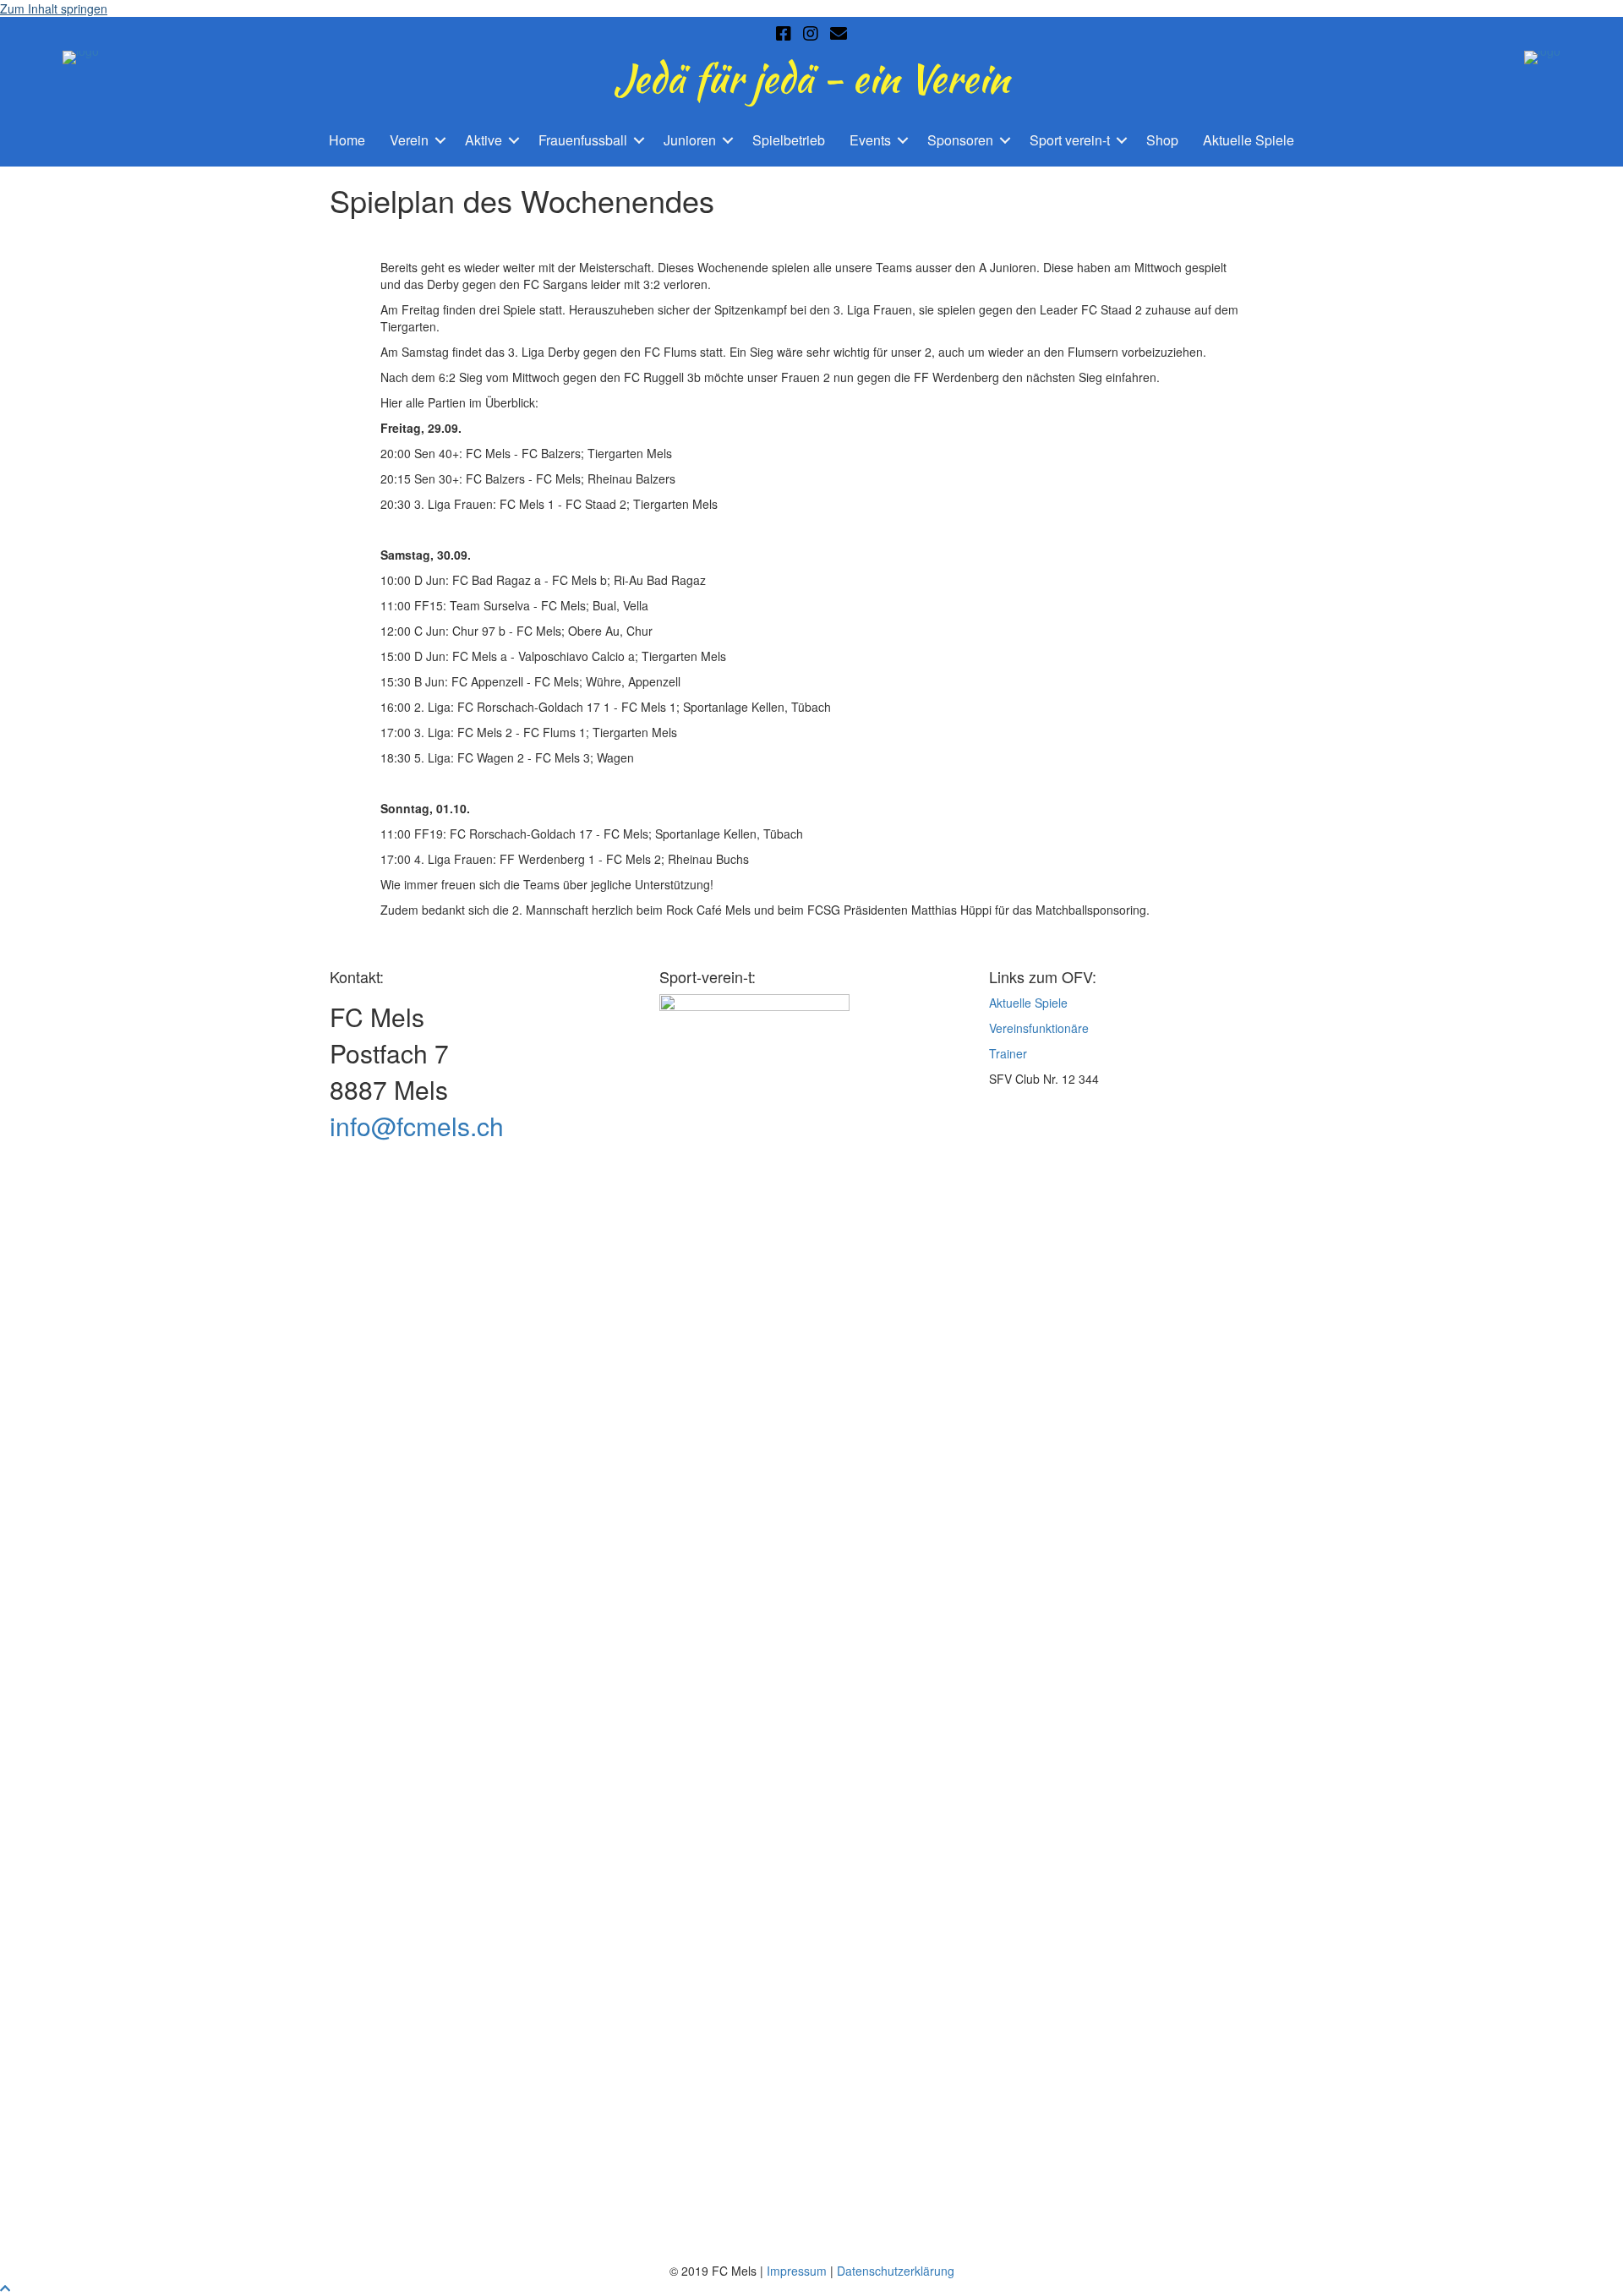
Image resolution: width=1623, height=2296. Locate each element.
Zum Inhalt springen (54, 8)
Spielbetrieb (789, 140)
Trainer (1008, 1053)
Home (347, 140)
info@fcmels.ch (417, 1126)
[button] (440, 141)
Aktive (484, 140)
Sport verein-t (1070, 140)
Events (870, 140)
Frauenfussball (583, 140)
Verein (409, 140)
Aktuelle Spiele (1249, 140)
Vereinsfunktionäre (1039, 1028)
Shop (1162, 140)
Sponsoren (960, 140)
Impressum (797, 2271)
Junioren (690, 140)
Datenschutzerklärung (896, 2271)
